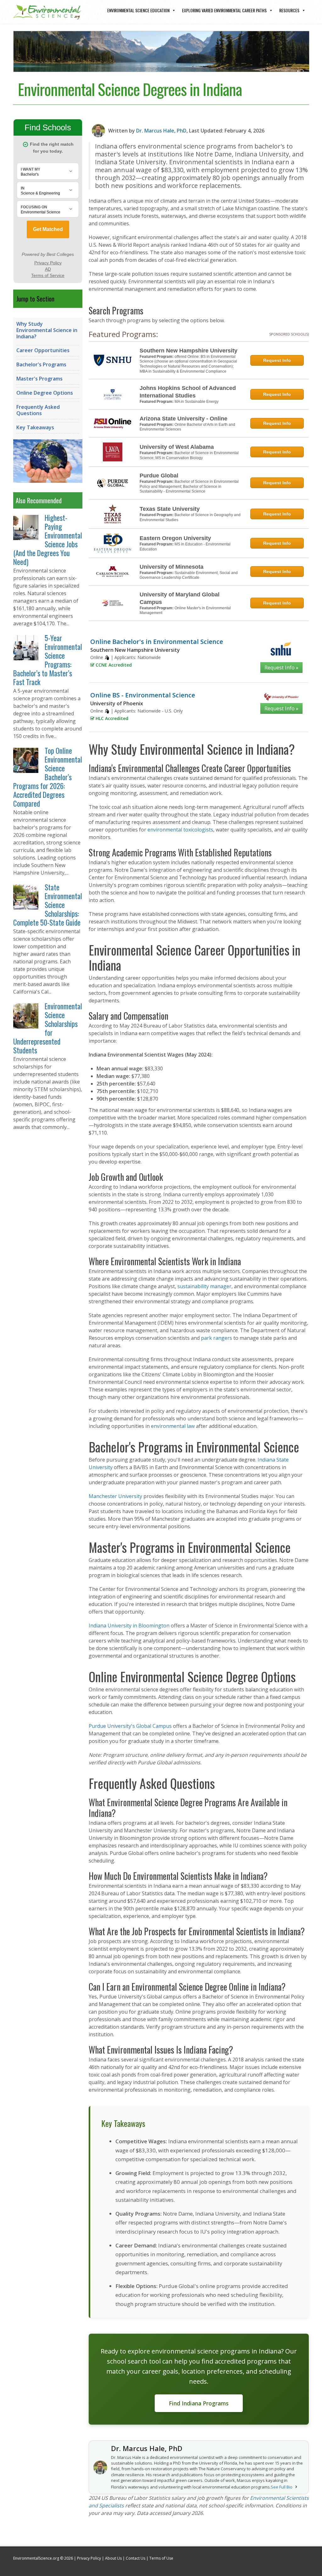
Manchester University (115, 1496)
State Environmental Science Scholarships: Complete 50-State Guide (48, 905)
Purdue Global (159, 476)
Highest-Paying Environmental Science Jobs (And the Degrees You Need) (48, 540)
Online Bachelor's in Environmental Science (157, 642)
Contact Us (136, 2558)
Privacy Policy (89, 2558)
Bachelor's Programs (41, 364)
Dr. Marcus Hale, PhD (161, 131)
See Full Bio (282, 2487)
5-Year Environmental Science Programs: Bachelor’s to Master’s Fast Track (48, 660)
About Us (113, 2558)
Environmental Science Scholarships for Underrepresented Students (48, 1028)
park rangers (217, 1338)
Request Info (277, 360)
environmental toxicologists (180, 830)
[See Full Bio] (296, 2487)
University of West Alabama (177, 447)
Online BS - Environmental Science (143, 695)
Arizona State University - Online (183, 419)
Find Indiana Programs (199, 2403)
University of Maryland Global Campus (180, 598)
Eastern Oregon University (175, 538)
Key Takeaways (35, 427)
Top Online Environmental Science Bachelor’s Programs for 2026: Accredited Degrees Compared (48, 777)
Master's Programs (39, 379)
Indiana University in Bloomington (129, 1626)
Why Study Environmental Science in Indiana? (47, 330)
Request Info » (281, 668)
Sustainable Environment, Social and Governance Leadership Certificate (189, 575)
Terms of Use (161, 2558)
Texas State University (170, 509)
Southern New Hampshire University (189, 351)
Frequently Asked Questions (38, 410)
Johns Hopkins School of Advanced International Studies (188, 392)
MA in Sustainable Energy (197, 402)
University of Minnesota (172, 567)
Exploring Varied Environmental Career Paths (224, 10)
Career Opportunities (43, 350)
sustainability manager (204, 1286)
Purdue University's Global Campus (130, 1726)
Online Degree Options (45, 393)
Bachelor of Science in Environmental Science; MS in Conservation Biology (189, 455)
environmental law (173, 1426)
